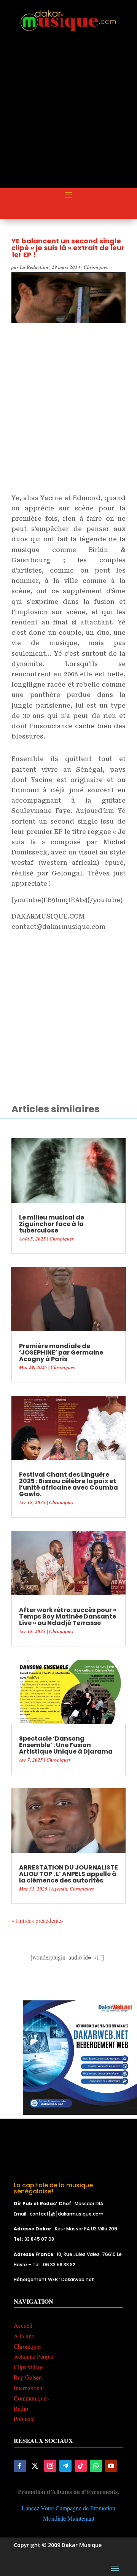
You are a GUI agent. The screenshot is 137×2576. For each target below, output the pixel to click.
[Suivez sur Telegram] (65, 2466)
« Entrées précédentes (37, 1920)
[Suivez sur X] (35, 2466)
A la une (24, 2336)
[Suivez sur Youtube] (111, 2466)
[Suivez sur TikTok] (81, 2466)
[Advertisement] (68, 117)
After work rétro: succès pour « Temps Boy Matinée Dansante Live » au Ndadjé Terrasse (68, 1616)
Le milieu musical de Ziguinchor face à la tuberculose (52, 1224)
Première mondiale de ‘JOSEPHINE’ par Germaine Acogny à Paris (61, 1352)
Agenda (59, 1889)
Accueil (23, 2325)
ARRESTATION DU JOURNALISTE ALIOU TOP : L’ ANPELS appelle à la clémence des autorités (68, 1874)
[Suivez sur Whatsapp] (96, 2466)
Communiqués (31, 2398)
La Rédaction (34, 267)
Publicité (24, 2419)
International (29, 2388)
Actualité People (33, 2356)
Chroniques (96, 267)
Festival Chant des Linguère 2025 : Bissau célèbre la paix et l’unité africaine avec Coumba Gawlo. (68, 1484)
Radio (21, 2408)
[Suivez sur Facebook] (20, 2466)
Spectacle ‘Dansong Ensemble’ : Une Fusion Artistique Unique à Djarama (66, 1745)
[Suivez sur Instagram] (50, 2466)
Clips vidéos (29, 2367)
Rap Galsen (28, 2377)
